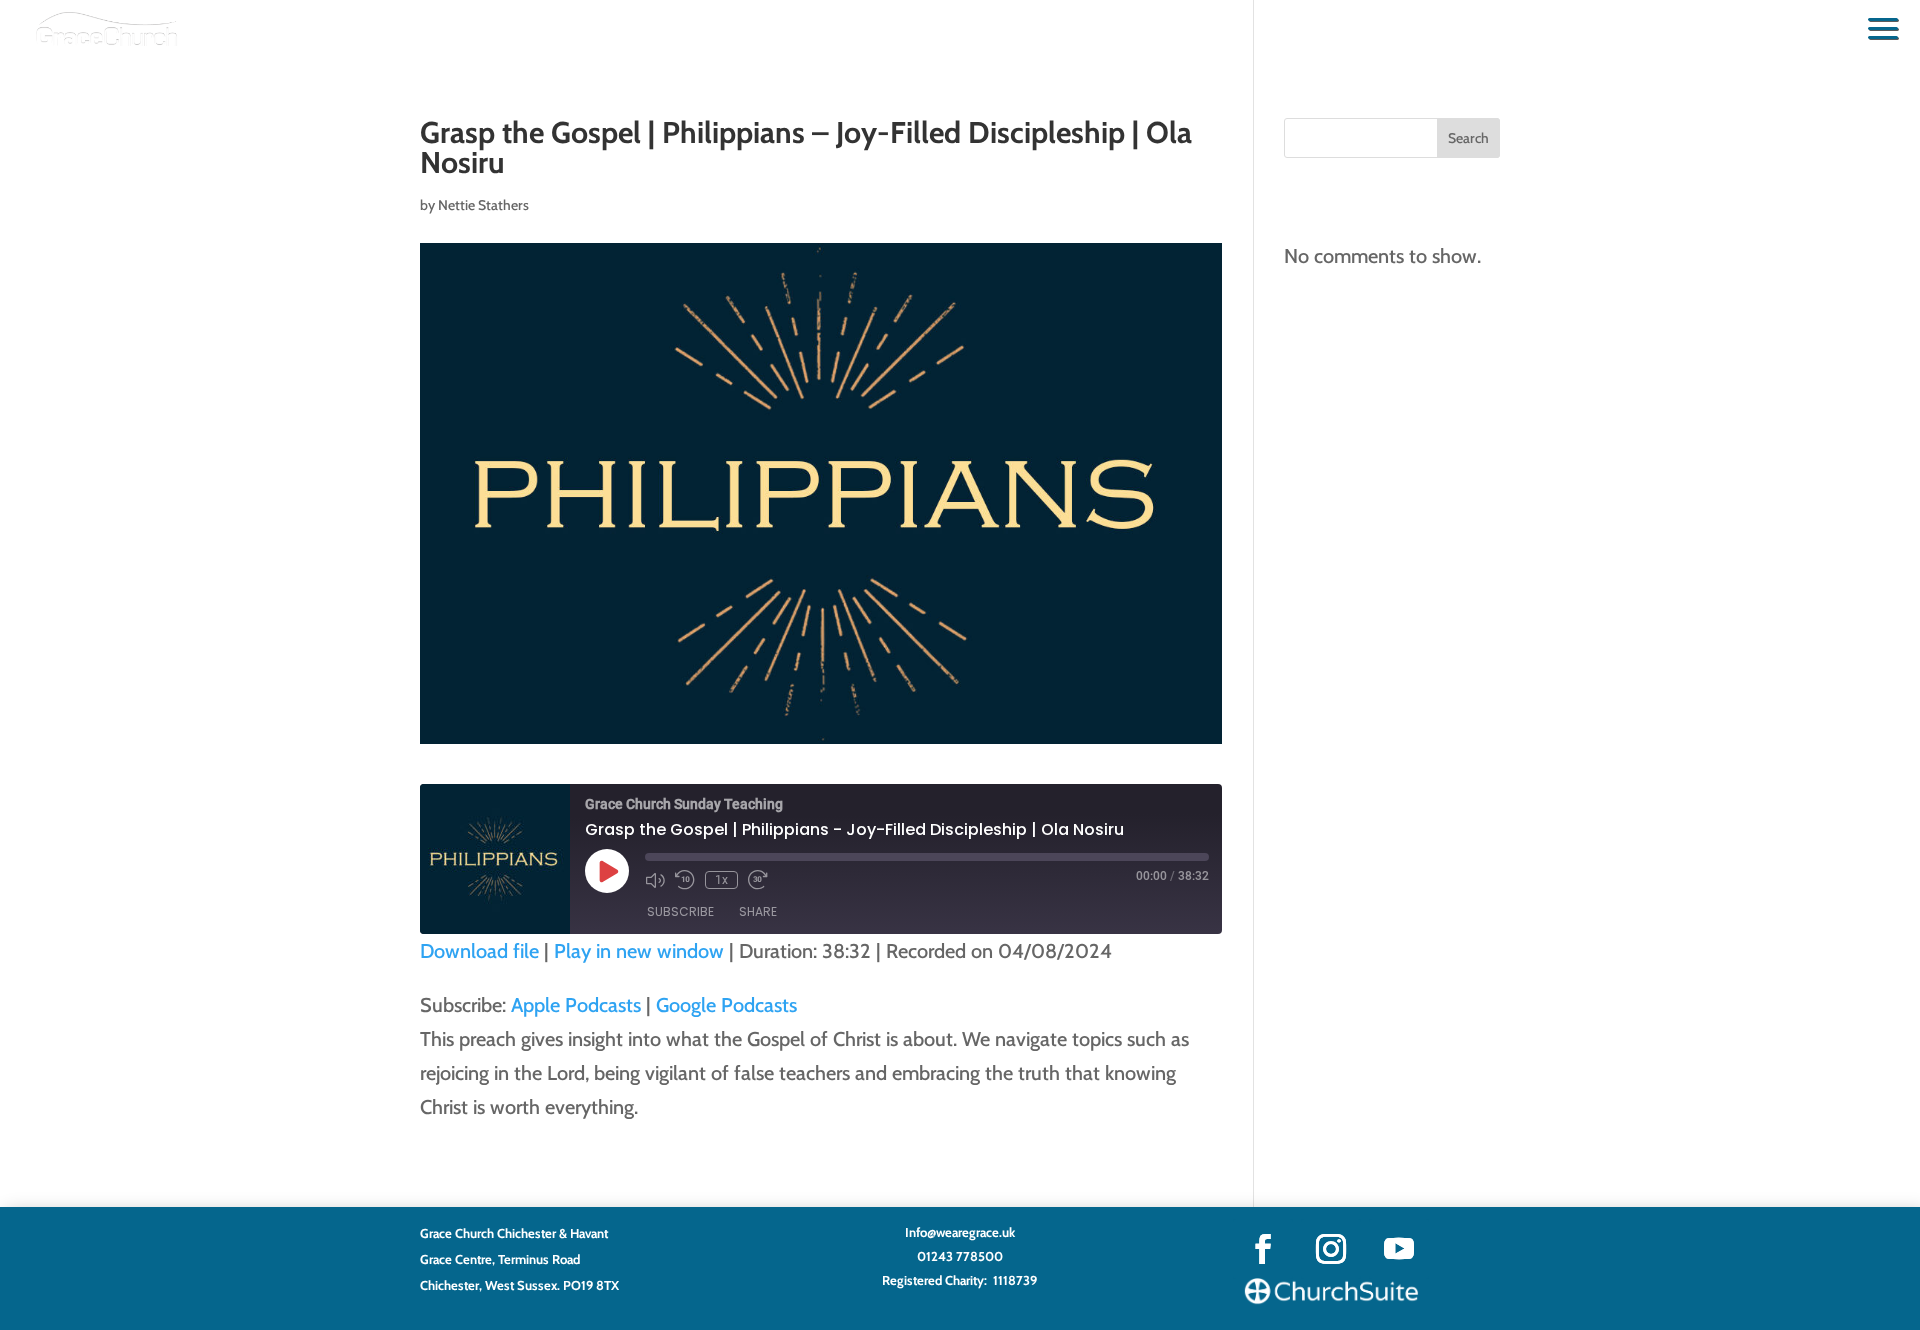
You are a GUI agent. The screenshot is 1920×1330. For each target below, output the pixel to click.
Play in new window (639, 951)
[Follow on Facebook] (1263, 1249)
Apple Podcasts (576, 1005)
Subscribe (680, 911)
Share (758, 911)
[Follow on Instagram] (1331, 1249)
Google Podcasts (726, 1005)
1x (721, 880)
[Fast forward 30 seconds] (758, 880)
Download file (479, 951)
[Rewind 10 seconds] (685, 880)
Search (1468, 138)
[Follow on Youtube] (1399, 1249)
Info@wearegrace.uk (960, 1232)
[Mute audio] (655, 880)
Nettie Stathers (483, 205)
